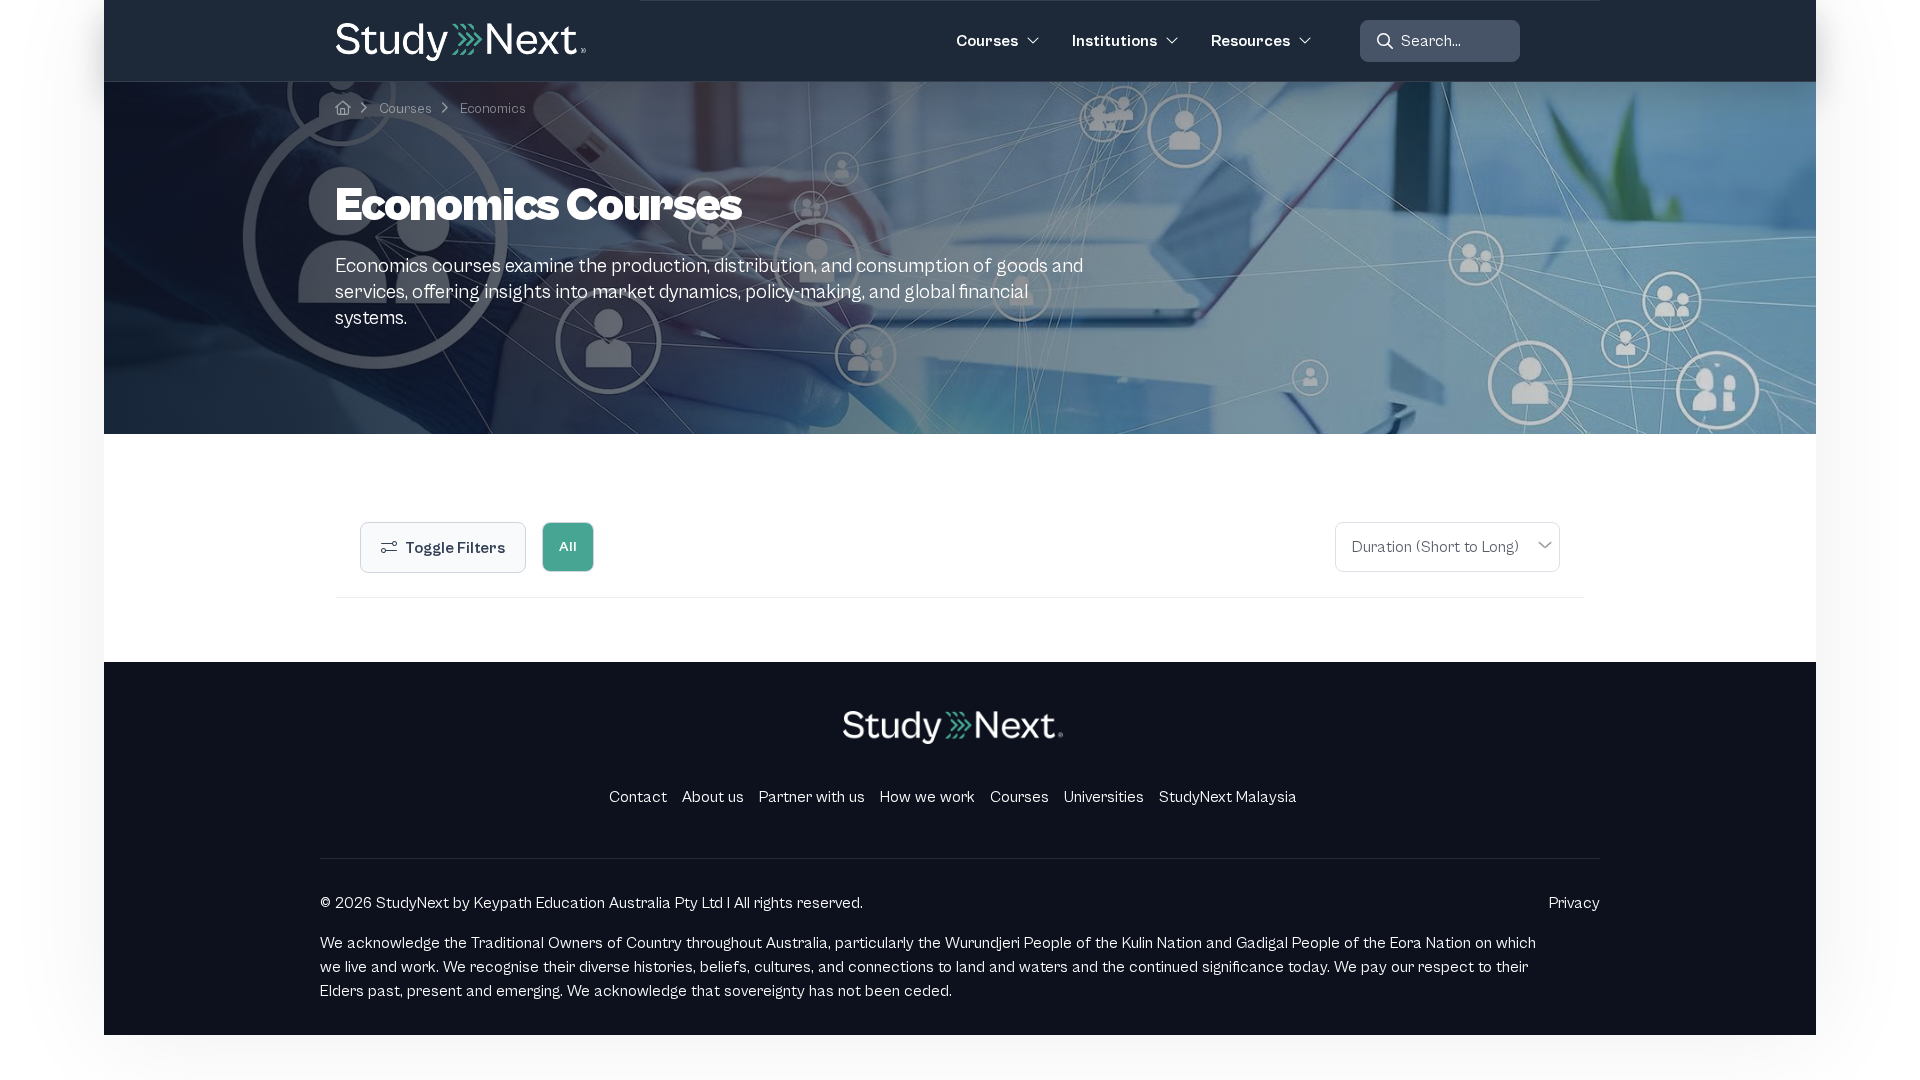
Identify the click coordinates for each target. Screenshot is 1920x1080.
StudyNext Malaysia (1228, 797)
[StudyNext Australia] (343, 109)
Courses (405, 109)
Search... (1431, 41)
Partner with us (812, 797)
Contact (638, 797)
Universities (1104, 797)
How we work (927, 797)
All (568, 546)
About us (713, 797)
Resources (1250, 41)
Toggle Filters (455, 548)
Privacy (1574, 903)
